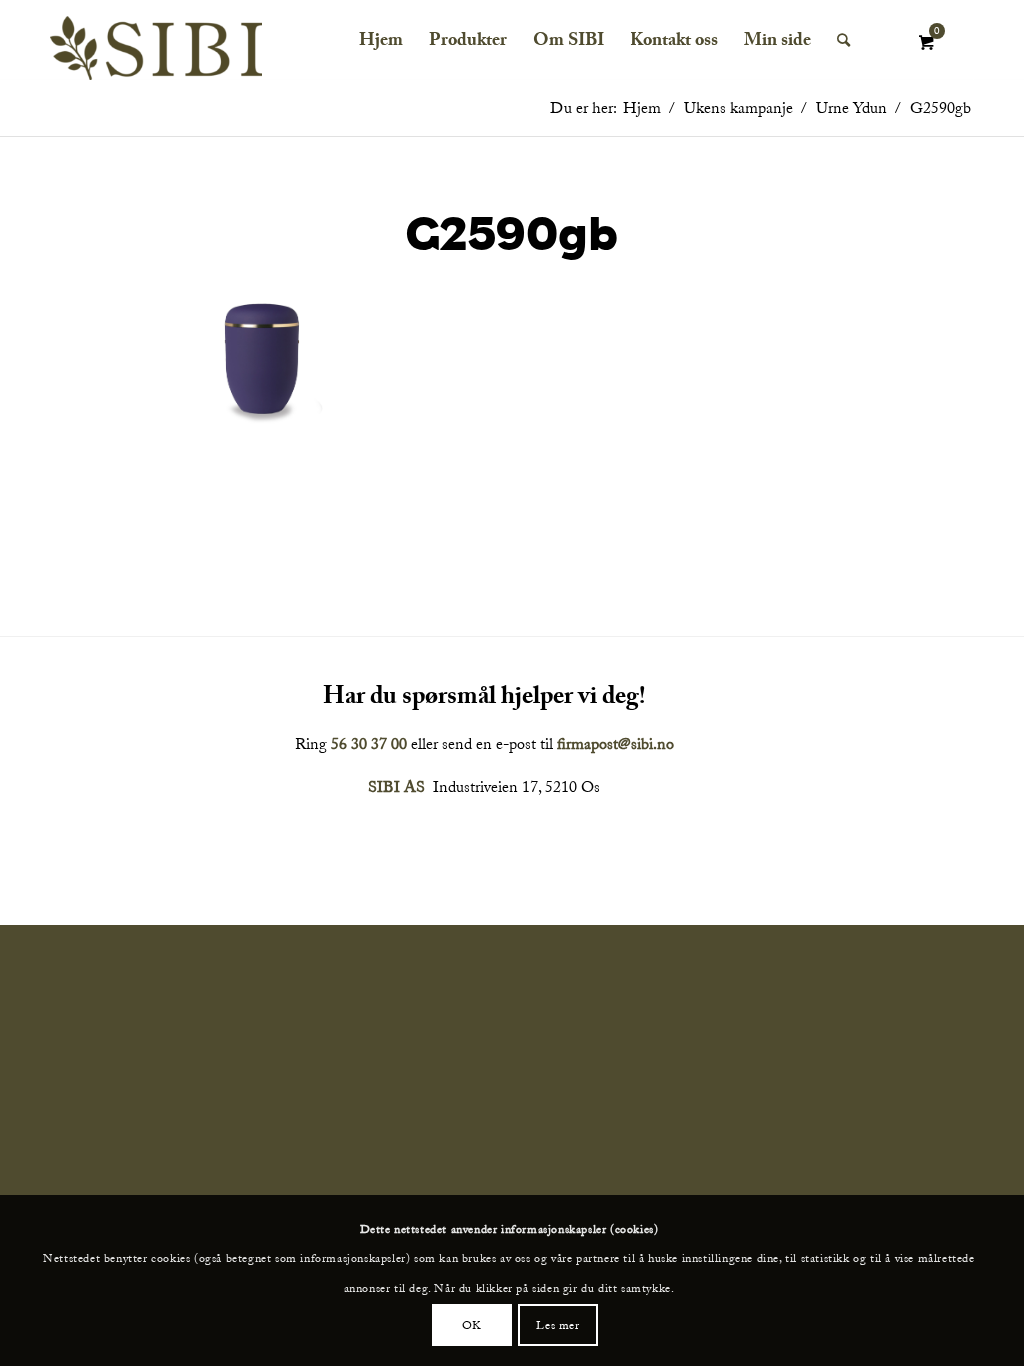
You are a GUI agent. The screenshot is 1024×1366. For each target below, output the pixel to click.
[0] (926, 43)
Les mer (557, 1325)
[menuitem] (381, 40)
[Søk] (843, 40)
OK (472, 1325)
